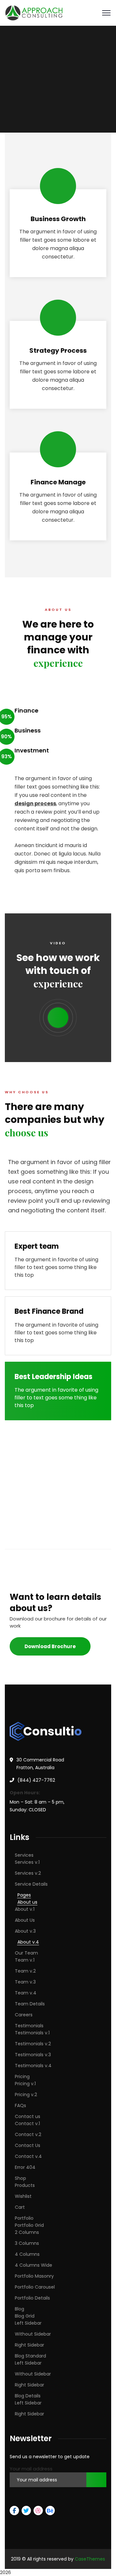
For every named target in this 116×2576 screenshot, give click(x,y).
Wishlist (23, 2196)
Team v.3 (25, 1982)
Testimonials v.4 (33, 2066)
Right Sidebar (29, 2345)
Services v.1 (27, 1862)
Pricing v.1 (25, 2084)
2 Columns (27, 2232)
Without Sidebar (33, 2334)
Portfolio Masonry (34, 2276)
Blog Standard (30, 2356)
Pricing (22, 2077)
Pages (24, 1895)
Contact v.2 (28, 2134)
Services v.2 (28, 1873)
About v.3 (25, 1931)
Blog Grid (25, 2316)
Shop (20, 2178)
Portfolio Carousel (35, 2287)
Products (25, 2185)
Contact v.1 (27, 2123)
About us (27, 1902)
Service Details (31, 1884)
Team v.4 (26, 1993)
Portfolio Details (32, 2298)
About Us (25, 1920)
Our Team (26, 1953)
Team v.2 (25, 1971)
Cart (20, 2207)
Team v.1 (25, 1960)
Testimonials (29, 2026)
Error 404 (25, 2167)
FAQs (20, 2105)
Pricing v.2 (26, 2095)
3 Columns (27, 2243)
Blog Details (28, 2396)
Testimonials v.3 (33, 2055)
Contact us (28, 2116)
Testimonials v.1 (32, 2033)
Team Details (30, 2004)
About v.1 (25, 1909)
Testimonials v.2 (33, 2044)
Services (24, 1855)
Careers (24, 2015)
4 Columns (27, 2254)
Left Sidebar (28, 2323)
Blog (19, 2309)
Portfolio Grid (29, 2225)
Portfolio (24, 2218)
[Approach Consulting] (34, 12)
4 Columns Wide (34, 2265)
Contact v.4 (28, 2156)
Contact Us (28, 2145)
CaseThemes (90, 2559)
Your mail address (31, 2469)
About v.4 (28, 1942)
